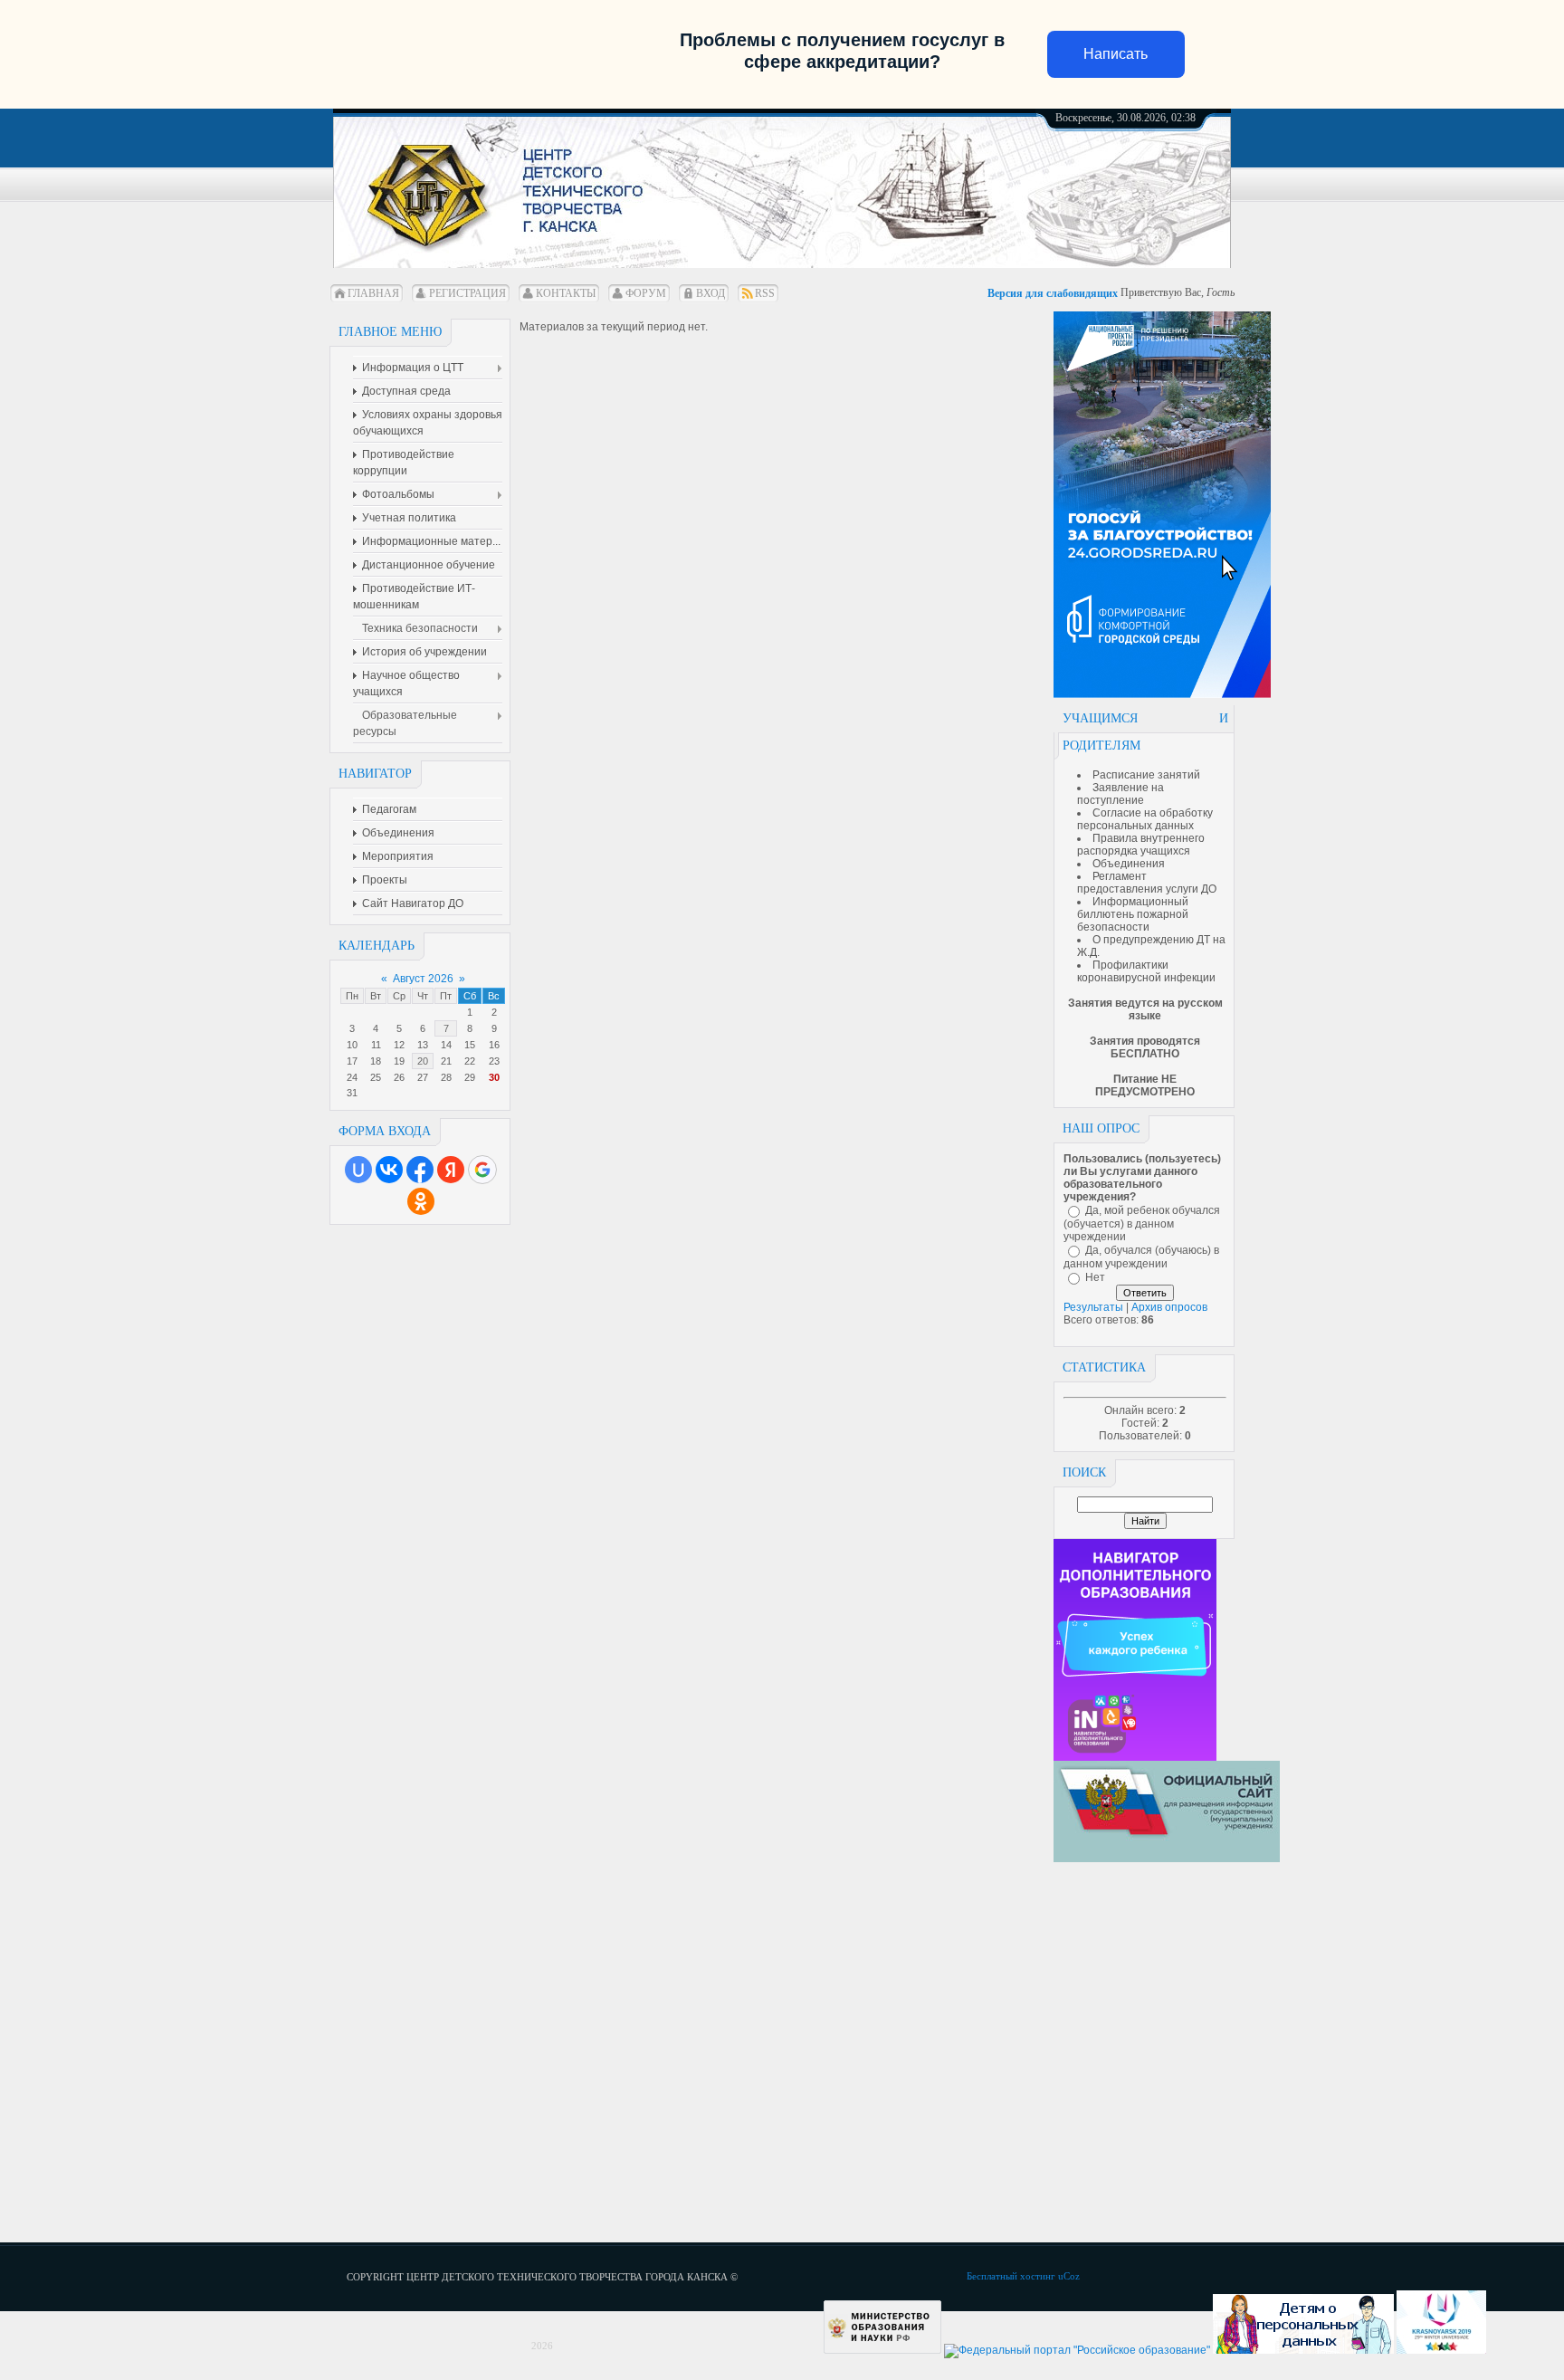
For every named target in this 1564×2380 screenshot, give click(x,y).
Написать (1116, 54)
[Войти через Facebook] (420, 1170)
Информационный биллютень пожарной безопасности (1133, 914)
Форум (646, 293)
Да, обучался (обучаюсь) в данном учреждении (1141, 1257)
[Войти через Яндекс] (451, 1170)
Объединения (1129, 864)
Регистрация (467, 293)
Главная (373, 293)
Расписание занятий (1146, 775)
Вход (710, 293)
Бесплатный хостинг (1011, 2276)
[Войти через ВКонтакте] (389, 1170)
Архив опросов (1169, 1307)
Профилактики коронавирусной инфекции (1146, 971)
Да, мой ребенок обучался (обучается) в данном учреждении (1142, 1223)
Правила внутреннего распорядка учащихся (1141, 845)
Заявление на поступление (1121, 794)
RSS (765, 293)
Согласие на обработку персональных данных (1145, 819)
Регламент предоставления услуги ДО (1147, 883)
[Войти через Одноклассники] (421, 1201)
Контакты (566, 293)
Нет (1095, 1277)
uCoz (1069, 2276)
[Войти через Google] (482, 1170)
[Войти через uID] (358, 1170)
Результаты (1093, 1307)
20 (423, 1061)
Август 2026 (423, 979)
